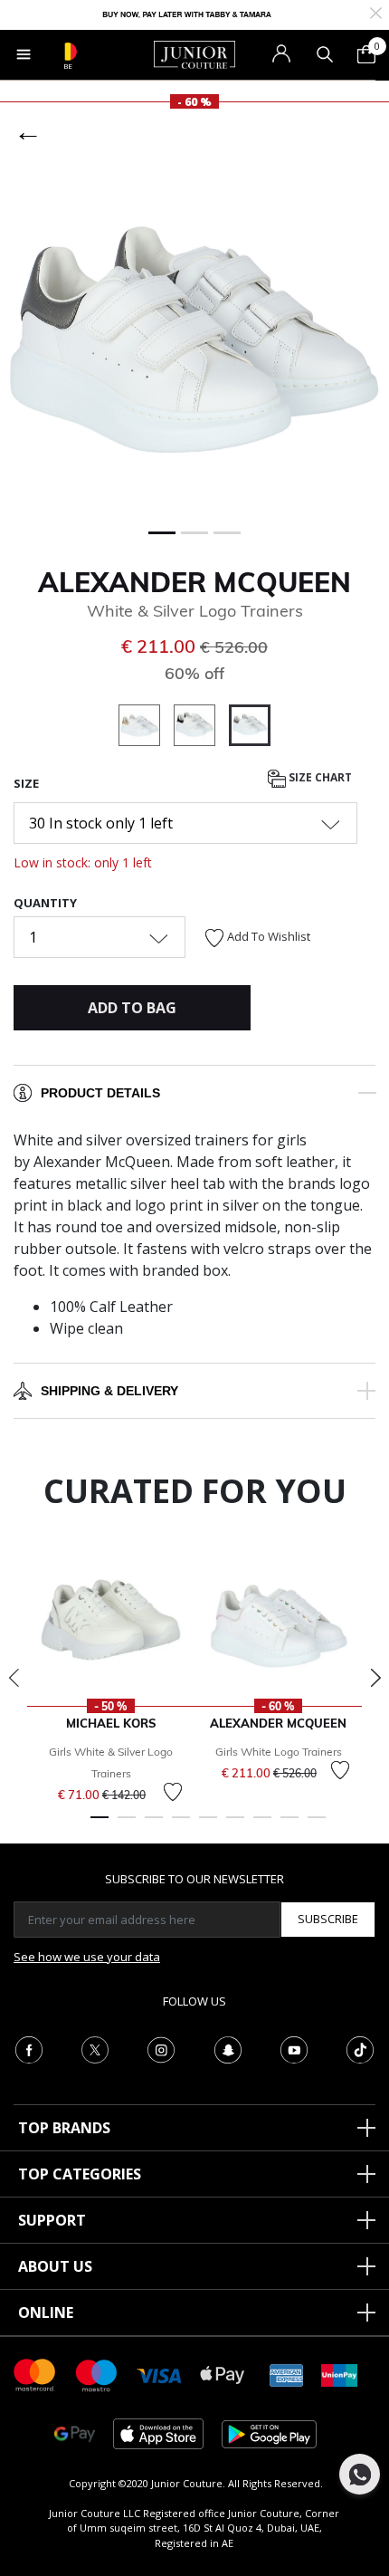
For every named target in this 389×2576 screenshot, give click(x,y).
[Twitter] (95, 2048)
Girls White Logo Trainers (279, 1752)
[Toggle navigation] (24, 54)
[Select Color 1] (146, 728)
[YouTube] (294, 2048)
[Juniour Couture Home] (194, 53)
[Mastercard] (35, 2374)
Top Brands (64, 2128)
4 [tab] (181, 1825)
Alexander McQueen (194, 582)
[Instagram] (161, 2048)
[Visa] (159, 2375)
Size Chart (319, 777)
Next (375, 1678)
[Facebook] (29, 2048)
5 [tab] (208, 1825)
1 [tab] (100, 1825)
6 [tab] (235, 1825)
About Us (55, 2266)
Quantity (45, 903)
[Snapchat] (228, 2048)
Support (52, 2220)
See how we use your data (87, 1957)
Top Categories (80, 2174)
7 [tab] (262, 1825)
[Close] (376, 11)
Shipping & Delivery (109, 1391)
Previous (14, 1678)
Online (46, 2313)
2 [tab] (127, 1825)
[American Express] (287, 2374)
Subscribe (328, 1919)
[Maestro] (97, 2374)
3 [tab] (154, 1825)
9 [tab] (317, 1825)
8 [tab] (289, 1825)
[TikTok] (360, 2048)
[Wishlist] (173, 1792)
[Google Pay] (75, 2432)
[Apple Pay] (223, 2374)
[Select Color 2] (201, 728)
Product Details (100, 1093)
